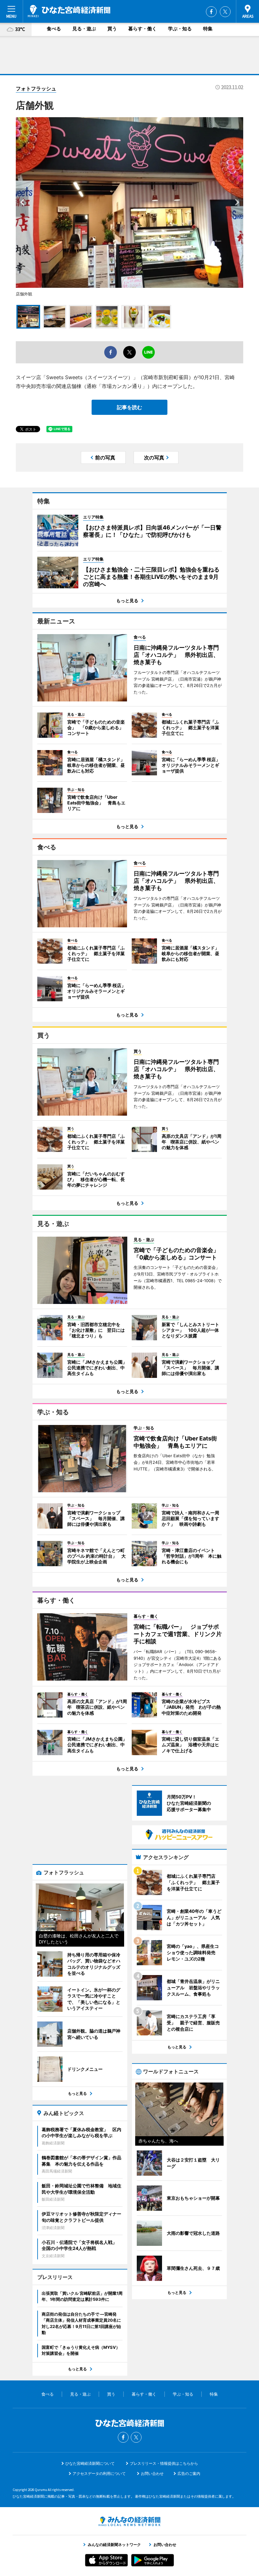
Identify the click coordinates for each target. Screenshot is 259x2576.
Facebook (211, 12)
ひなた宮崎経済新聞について (90, 2463)
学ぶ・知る (180, 29)
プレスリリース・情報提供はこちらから (164, 2463)
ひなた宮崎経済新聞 (69, 11)
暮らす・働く (142, 29)
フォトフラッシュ (36, 88)
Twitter (225, 12)
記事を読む (129, 407)
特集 (208, 29)
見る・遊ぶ (84, 29)
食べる (54, 29)
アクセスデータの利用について (99, 2473)
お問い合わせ (152, 2473)
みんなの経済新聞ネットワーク (129, 2521)
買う (112, 29)
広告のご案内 (189, 2473)
